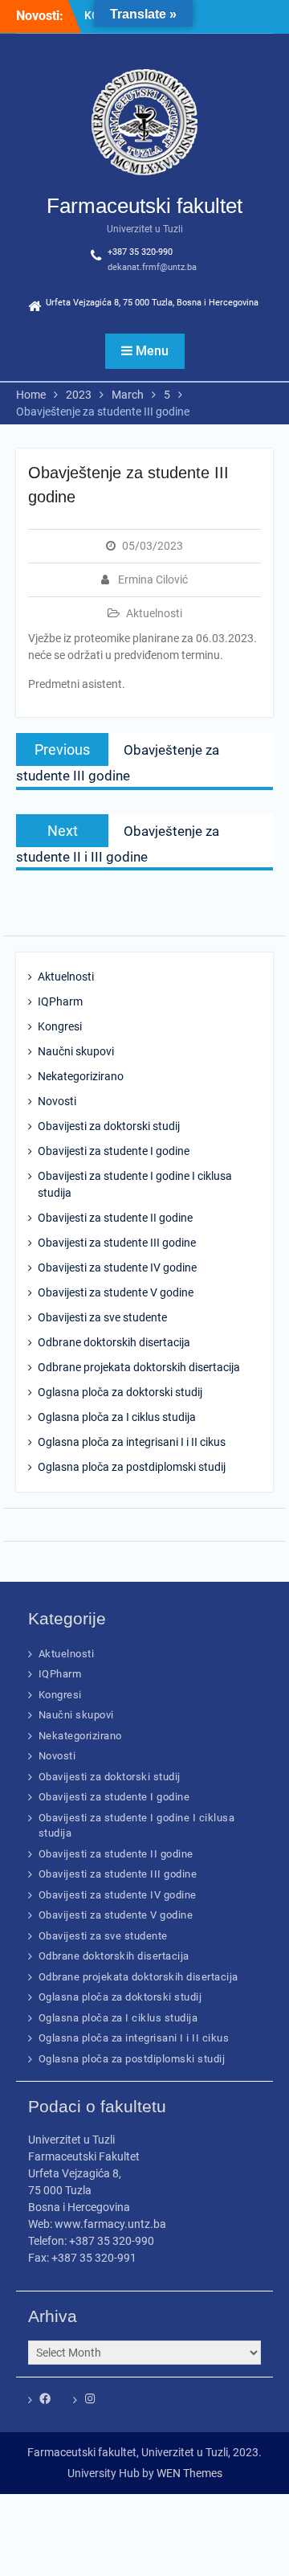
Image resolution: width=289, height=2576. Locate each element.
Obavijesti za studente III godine (117, 1243)
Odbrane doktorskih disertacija (114, 1342)
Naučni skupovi (76, 1051)
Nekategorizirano (81, 1076)
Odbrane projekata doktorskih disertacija (139, 1367)
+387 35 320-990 (140, 252)
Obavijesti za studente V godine (116, 1292)
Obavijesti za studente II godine (115, 1218)
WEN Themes (189, 2473)
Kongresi (60, 1026)
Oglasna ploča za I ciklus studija (117, 1417)
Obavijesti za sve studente (102, 1317)
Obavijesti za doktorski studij (109, 1126)
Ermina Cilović (153, 579)
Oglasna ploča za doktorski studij (120, 1392)
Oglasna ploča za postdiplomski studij (132, 1467)
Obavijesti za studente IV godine (117, 1268)
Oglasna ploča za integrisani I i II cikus (132, 1442)
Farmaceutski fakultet (144, 206)
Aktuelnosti (154, 613)
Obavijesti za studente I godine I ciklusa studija (135, 1184)
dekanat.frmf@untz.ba (152, 267)
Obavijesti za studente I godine (114, 1151)
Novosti (57, 1101)
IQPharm (60, 1001)
